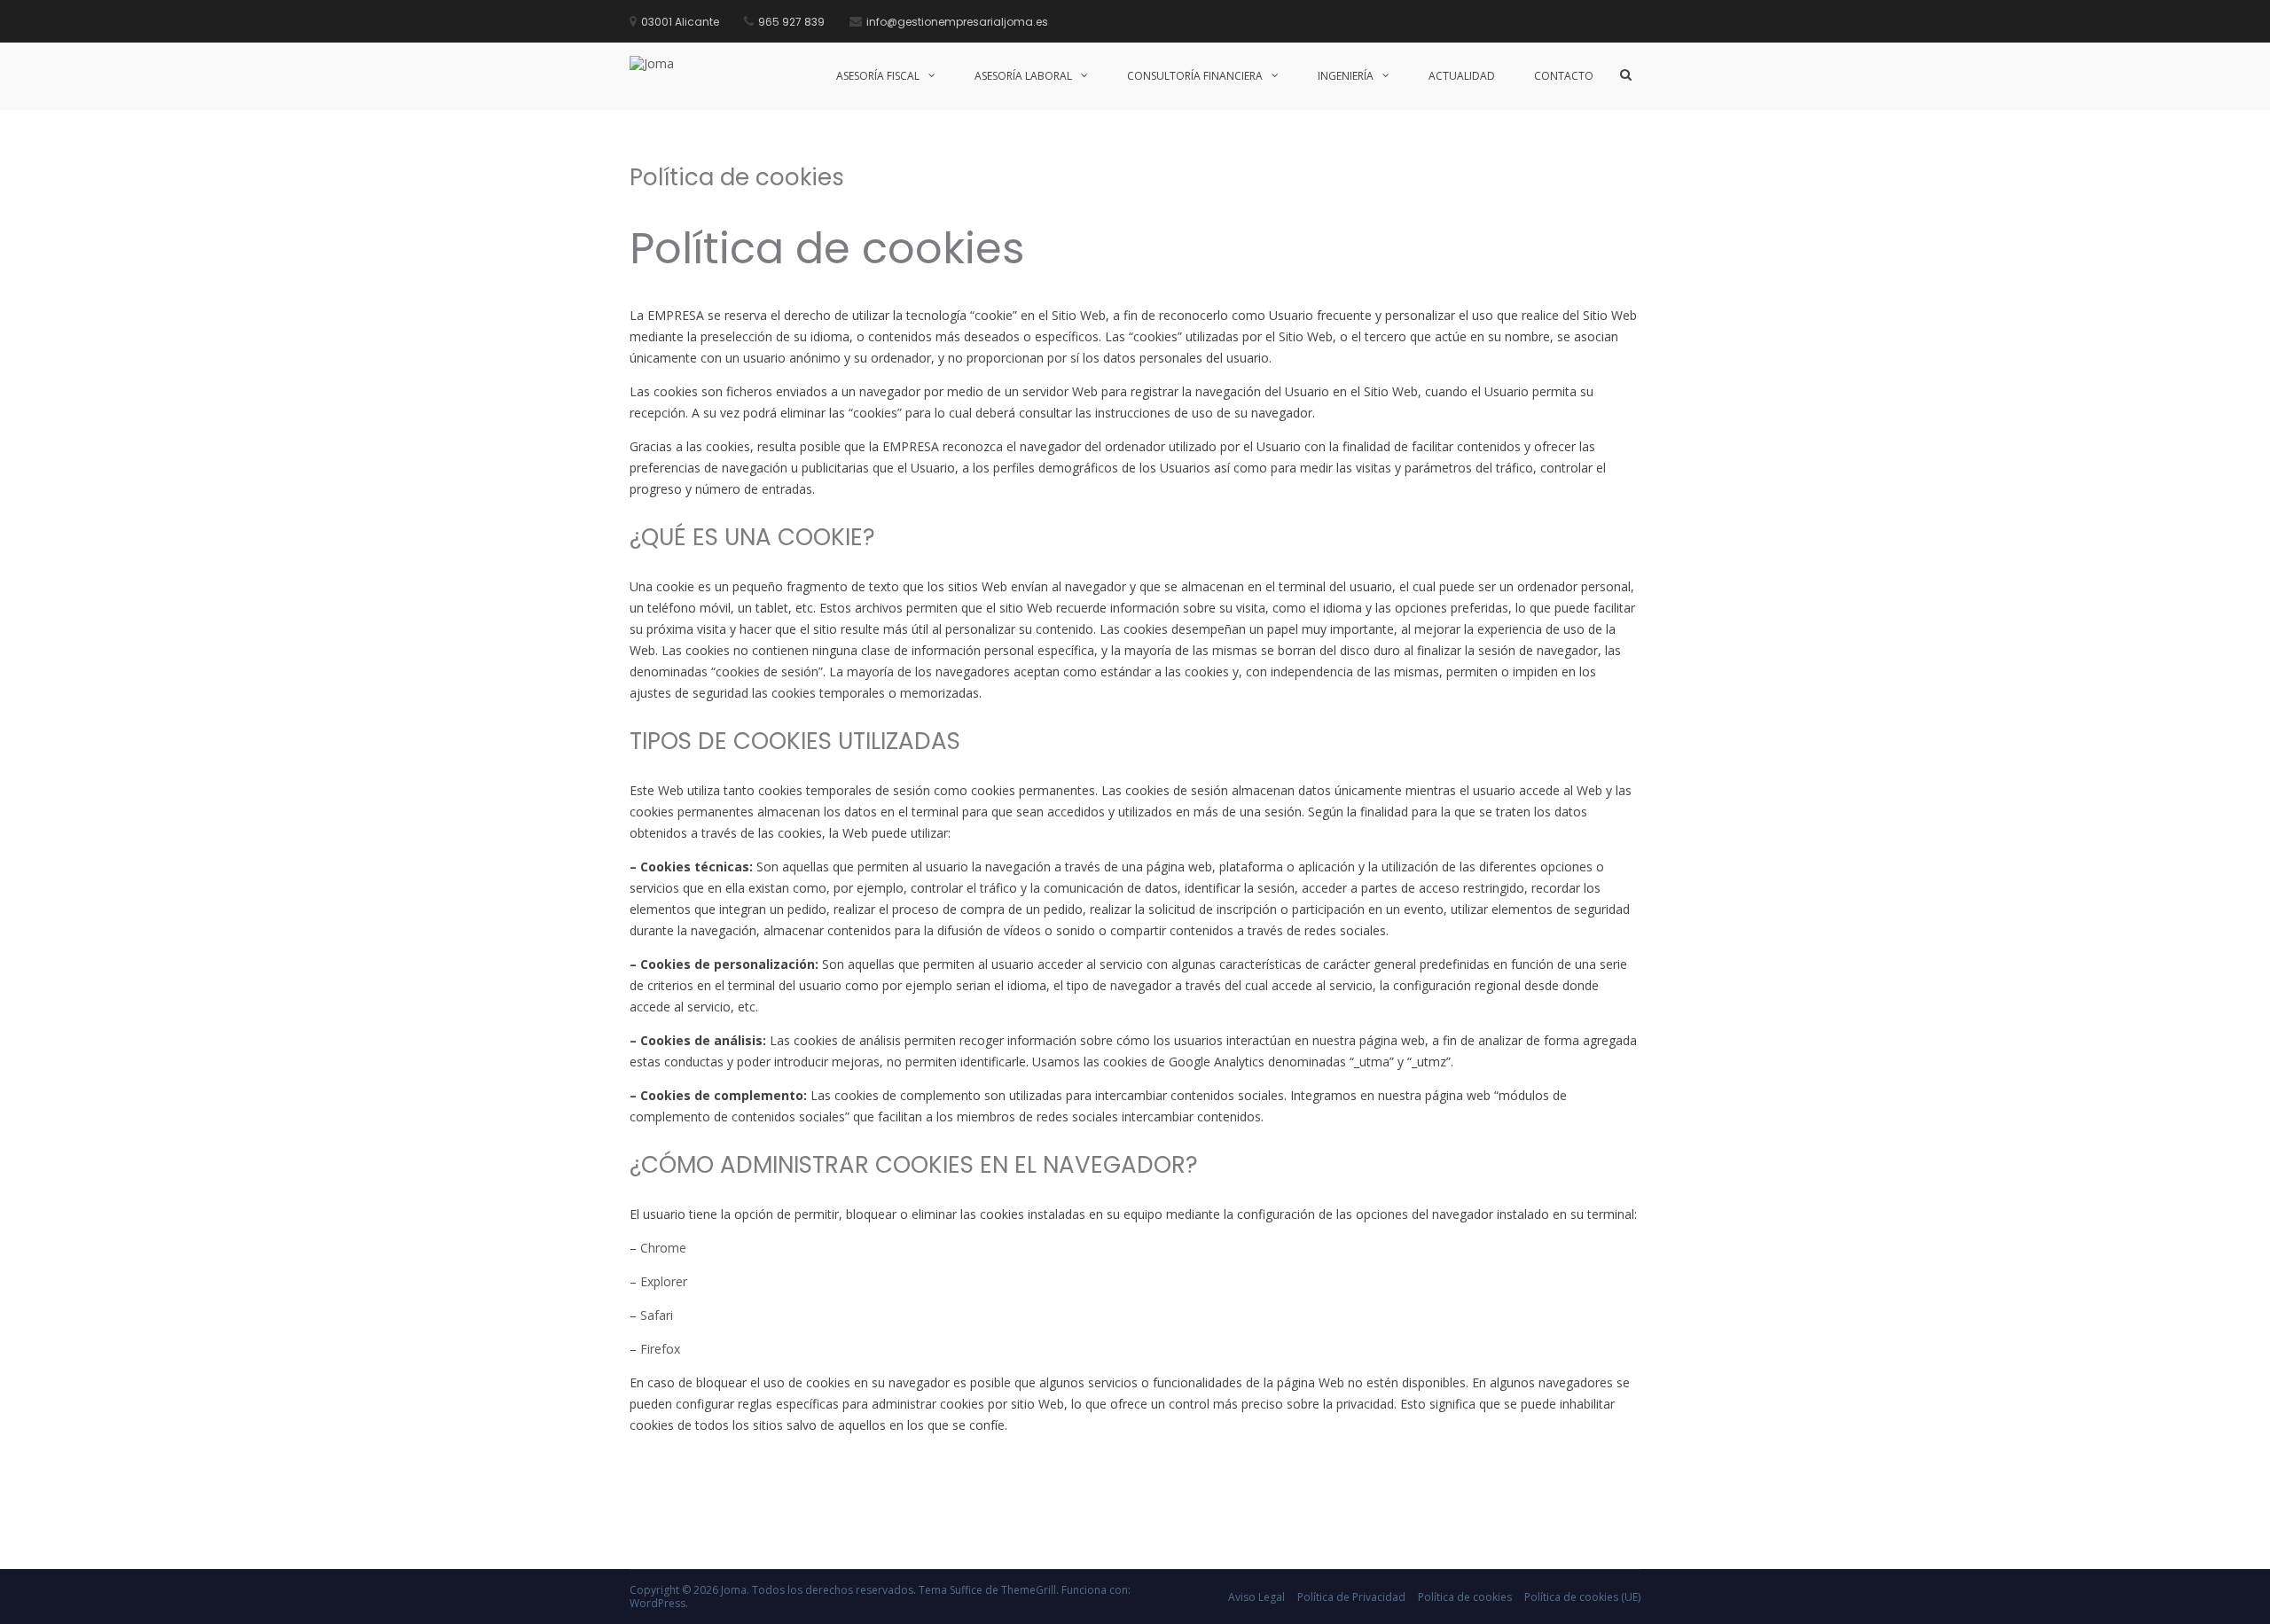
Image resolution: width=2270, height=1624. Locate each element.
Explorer (664, 1281)
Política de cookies (1465, 1597)
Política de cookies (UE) (1582, 1597)
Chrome (663, 1248)
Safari (657, 1315)
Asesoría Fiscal (878, 76)
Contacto (1564, 76)
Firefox (660, 1349)
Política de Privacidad (1351, 1597)
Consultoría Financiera (1195, 76)
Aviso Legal (1256, 1597)
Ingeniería (1346, 76)
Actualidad (1462, 76)
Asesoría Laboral (1023, 76)
